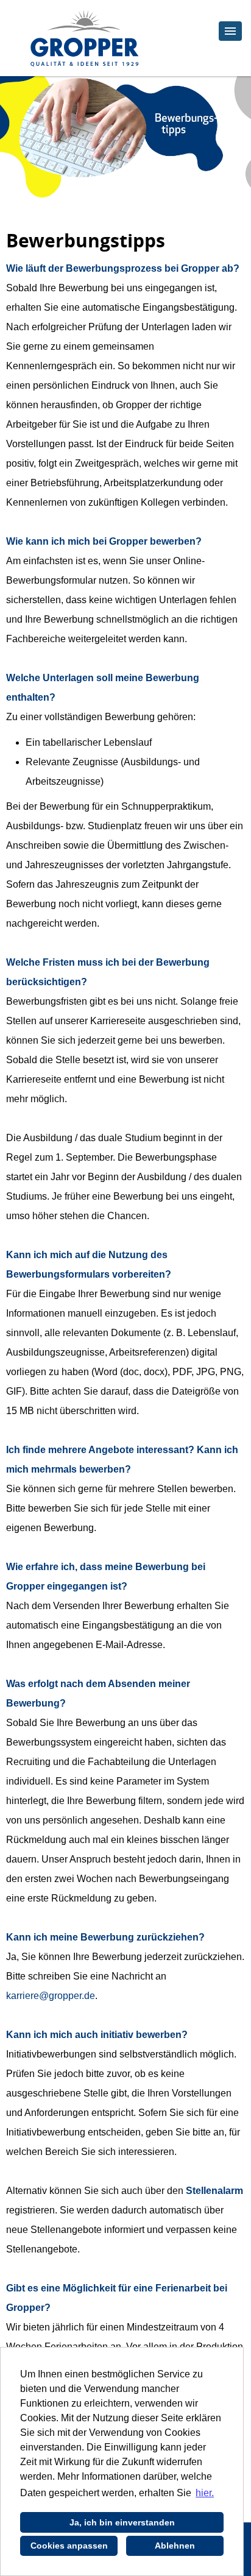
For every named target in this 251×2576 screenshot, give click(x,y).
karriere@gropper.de (51, 1996)
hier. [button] (205, 2493)
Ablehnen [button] (175, 2546)
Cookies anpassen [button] (69, 2546)
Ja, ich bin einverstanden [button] (122, 2522)
